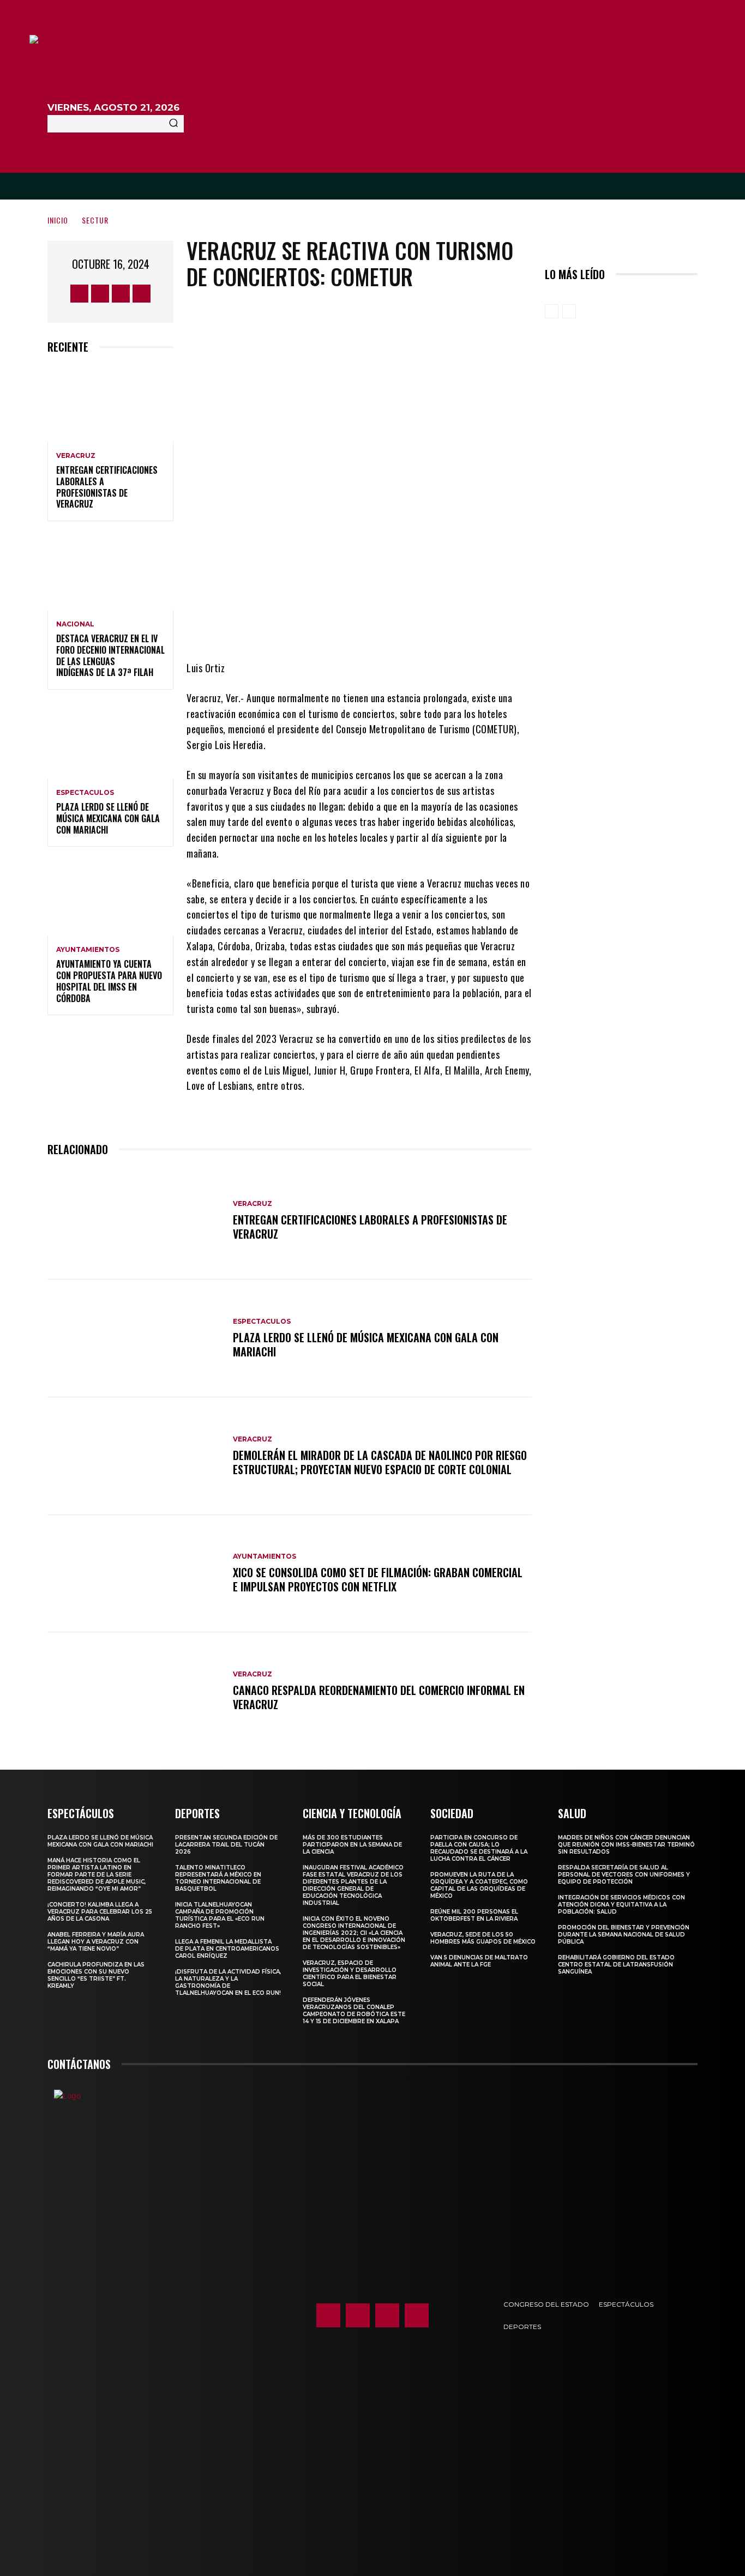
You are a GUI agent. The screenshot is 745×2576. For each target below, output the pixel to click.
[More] (450, 628)
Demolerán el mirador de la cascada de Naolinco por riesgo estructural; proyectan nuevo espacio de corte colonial (380, 1462)
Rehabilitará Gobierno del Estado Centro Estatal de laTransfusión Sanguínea (616, 1965)
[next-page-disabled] (569, 311)
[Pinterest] (384, 628)
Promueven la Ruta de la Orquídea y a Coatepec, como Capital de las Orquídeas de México (479, 1885)
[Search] (173, 124)
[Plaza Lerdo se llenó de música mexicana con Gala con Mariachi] (110, 741)
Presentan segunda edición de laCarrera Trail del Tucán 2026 (226, 1845)
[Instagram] (100, 294)
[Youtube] (142, 294)
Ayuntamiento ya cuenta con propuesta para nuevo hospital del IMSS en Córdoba (109, 981)
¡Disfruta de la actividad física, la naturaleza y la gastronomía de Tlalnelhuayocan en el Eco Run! (228, 1982)
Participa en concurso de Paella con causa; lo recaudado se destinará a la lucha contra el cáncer (479, 1848)
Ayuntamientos (88, 950)
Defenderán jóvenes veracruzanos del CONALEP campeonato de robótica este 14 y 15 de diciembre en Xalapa (354, 2011)
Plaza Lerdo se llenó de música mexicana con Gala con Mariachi (108, 818)
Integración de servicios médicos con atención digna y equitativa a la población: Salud (621, 1905)
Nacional (75, 624)
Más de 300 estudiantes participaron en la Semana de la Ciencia (352, 1845)
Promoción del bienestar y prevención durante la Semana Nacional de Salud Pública (624, 1935)
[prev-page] (552, 311)
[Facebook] (79, 294)
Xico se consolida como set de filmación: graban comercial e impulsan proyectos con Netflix (378, 1579)
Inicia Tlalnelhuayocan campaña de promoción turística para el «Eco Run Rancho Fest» (220, 1915)
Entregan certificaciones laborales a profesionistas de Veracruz (107, 487)
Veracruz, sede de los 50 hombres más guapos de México (483, 1938)
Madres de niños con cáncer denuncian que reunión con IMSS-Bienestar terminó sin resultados (626, 1845)
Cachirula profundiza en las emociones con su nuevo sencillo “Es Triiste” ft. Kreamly (96, 1975)
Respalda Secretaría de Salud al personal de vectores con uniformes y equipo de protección (624, 1875)
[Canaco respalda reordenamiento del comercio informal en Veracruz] (135, 1691)
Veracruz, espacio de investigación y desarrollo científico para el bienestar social (350, 1974)
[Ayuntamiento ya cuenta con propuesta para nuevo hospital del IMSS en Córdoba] (110, 898)
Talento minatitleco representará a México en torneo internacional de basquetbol (218, 1878)
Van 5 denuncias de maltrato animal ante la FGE (479, 1961)
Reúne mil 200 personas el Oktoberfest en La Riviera (474, 1915)
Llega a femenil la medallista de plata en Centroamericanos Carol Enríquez (227, 1949)
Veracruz (76, 456)
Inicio (58, 220)
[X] (121, 294)
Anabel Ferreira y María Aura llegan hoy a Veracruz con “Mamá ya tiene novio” (96, 1942)
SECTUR (95, 220)
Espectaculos (85, 793)
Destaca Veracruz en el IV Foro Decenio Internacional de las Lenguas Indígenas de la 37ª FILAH (110, 655)
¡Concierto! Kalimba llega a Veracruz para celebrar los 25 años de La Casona (100, 1912)
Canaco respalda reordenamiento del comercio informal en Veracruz (379, 1697)
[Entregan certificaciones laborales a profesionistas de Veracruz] (110, 404)
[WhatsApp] (417, 628)
